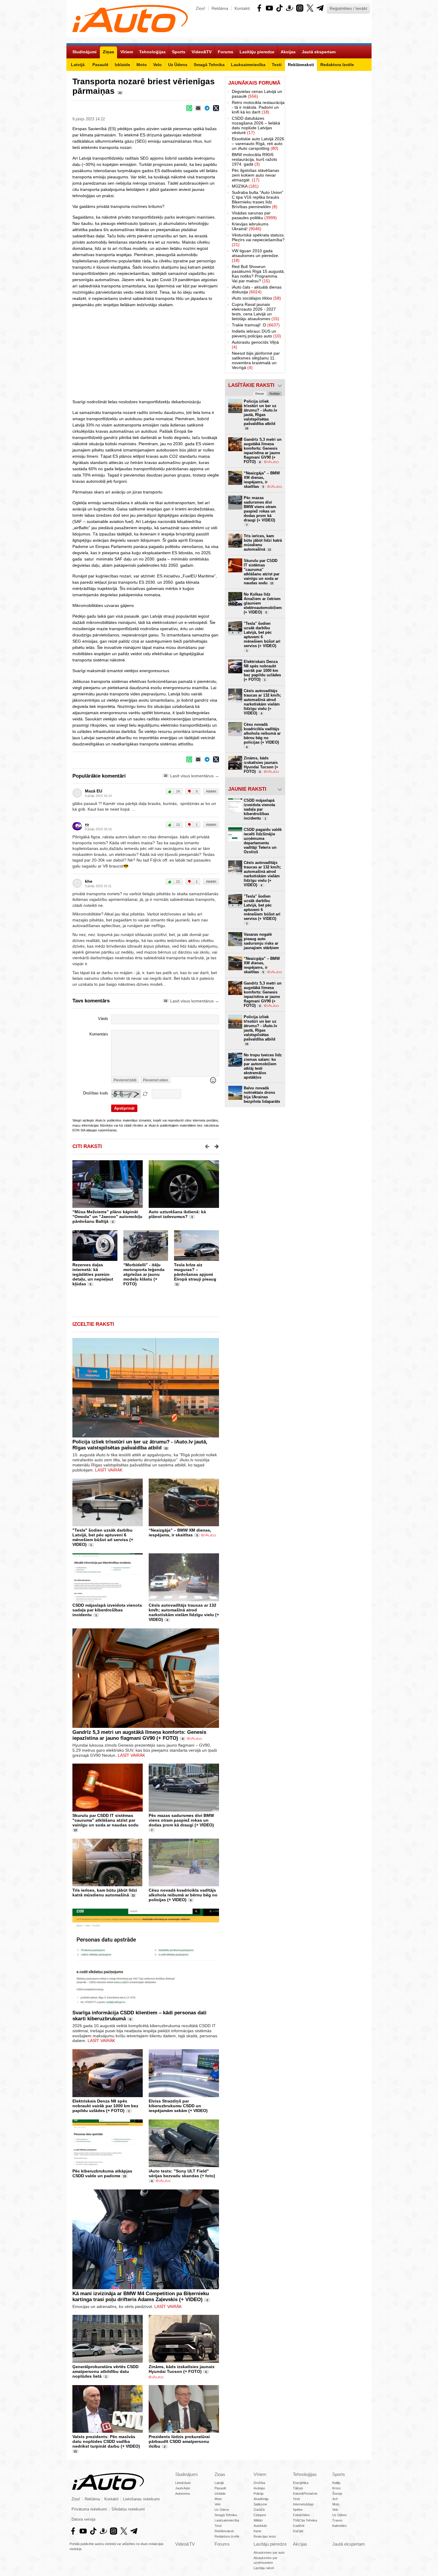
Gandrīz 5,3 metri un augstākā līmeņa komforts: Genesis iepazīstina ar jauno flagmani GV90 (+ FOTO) (139, 1735)
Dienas (260, 394)
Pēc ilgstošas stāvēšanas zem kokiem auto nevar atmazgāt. (256, 175)
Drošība (259, 2483)
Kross (337, 2488)
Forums (222, 2544)
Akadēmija (261, 2499)
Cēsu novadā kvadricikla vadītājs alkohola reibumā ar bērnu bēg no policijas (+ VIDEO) (183, 1895)
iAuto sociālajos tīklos (256, 298)
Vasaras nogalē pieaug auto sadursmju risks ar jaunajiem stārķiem (261, 941)
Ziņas (220, 2474)
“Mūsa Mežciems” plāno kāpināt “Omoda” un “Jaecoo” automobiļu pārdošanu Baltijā (107, 1217)
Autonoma (182, 2494)
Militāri (258, 2520)
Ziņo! (201, 8)
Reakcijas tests (265, 2536)
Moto (218, 2499)
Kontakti (242, 8)
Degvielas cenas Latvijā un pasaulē (257, 94)
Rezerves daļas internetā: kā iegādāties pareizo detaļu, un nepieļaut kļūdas (93, 1274)
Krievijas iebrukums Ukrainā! (250, 226)
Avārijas (259, 2488)
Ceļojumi (260, 2515)
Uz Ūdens (222, 2510)
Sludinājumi (186, 2474)
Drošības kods (96, 1093)
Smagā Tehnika (226, 2515)
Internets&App (303, 2504)
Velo (218, 2504)
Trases (337, 2520)
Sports (339, 2474)
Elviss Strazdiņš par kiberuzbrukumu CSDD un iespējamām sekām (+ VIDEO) (178, 2106)
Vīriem (260, 2474)
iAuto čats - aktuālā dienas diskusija (257, 289)
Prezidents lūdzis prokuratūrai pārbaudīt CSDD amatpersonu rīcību (179, 2441)
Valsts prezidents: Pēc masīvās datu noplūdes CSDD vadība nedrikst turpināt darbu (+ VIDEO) (106, 2441)
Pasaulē (220, 2488)
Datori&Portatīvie (305, 2494)
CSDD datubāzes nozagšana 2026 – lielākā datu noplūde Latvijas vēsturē (256, 125)
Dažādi (298, 2531)
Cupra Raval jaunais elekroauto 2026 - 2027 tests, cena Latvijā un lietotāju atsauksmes (256, 312)
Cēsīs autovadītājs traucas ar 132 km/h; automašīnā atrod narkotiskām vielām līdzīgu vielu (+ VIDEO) (184, 1612)
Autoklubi (260, 2526)
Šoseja (337, 2494)
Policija (258, 2494)
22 (120, 93)
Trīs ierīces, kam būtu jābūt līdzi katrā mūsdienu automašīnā (105, 1893)
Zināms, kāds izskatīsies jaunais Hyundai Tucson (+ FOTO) (182, 2369)
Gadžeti (299, 2526)
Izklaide (220, 2494)
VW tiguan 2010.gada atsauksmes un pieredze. (256, 256)
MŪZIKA (245, 186)
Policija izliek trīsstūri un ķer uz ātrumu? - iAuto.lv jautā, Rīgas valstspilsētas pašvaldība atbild (140, 1445)
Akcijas (300, 2544)
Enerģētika (301, 2483)
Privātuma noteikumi (89, 2509)
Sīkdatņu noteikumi (128, 2509)
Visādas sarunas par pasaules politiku (254, 215)
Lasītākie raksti (251, 385)
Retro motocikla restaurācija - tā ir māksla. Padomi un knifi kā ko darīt (258, 107)
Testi (218, 2526)
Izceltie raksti (93, 1324)
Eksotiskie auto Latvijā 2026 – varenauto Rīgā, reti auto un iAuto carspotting (258, 144)
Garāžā (259, 2510)
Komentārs (99, 1034)
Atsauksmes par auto (269, 2552)
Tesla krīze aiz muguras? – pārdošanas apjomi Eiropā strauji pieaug (195, 1272)
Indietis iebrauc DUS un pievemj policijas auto (256, 334)
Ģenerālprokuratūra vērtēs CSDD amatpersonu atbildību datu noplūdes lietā (105, 2371)
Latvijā (219, 2483)
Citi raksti (87, 1146)
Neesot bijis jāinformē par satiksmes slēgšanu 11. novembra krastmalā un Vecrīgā (256, 360)
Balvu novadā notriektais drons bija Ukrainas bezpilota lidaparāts (262, 1095)
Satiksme (260, 2504)
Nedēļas (275, 394)
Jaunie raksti (247, 789)
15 (75, 1830)
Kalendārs (340, 2526)
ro (87, 824)
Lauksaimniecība (227, 2520)
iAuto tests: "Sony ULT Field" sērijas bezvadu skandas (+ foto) (182, 2173)
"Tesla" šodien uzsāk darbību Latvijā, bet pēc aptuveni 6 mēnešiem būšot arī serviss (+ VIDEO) (103, 1537)
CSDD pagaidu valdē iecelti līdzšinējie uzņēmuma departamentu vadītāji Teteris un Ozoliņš (263, 841)
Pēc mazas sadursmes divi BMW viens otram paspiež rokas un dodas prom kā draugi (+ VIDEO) (181, 1820)
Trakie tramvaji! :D (256, 325)
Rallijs (336, 2483)
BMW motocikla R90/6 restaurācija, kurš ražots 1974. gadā (254, 159)
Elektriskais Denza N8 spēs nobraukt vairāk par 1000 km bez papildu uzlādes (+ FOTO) (105, 2106)
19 (166, 1449)
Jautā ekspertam (349, 2544)
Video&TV (185, 2544)
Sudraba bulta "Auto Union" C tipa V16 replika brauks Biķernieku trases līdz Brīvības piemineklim (258, 200)
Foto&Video (301, 2515)
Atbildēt (211, 791)
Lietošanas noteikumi (141, 2499)
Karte (257, 2531)
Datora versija (83, 2519)
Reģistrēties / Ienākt (348, 8)
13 (133, 1896)
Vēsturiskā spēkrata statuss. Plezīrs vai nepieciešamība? (258, 240)
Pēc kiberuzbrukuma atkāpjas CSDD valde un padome (102, 2173)
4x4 (335, 2499)
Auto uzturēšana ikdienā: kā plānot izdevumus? (177, 1214)
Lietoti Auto (183, 2483)
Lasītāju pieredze (270, 2544)
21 (75, 2452)
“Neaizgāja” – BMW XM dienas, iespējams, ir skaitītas (180, 1532)
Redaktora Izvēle (227, 2536)
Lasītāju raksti (264, 2568)
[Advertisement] (328, 166)
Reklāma (220, 8)
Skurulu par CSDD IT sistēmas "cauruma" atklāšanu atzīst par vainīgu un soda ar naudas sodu (105, 1820)
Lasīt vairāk (109, 1470)
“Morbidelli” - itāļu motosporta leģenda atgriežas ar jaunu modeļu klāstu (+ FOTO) (144, 1274)
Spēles (298, 2510)
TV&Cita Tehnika (305, 2520)
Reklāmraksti (224, 2531)
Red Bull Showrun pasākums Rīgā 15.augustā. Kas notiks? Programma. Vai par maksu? (258, 274)
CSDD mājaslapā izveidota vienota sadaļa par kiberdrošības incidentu (107, 1610)
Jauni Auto (183, 2488)
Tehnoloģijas (305, 2474)
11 (177, 1284)
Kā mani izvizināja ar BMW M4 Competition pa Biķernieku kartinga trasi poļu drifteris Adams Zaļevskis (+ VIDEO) (141, 2297)
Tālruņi (298, 2488)
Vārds (103, 1019)
